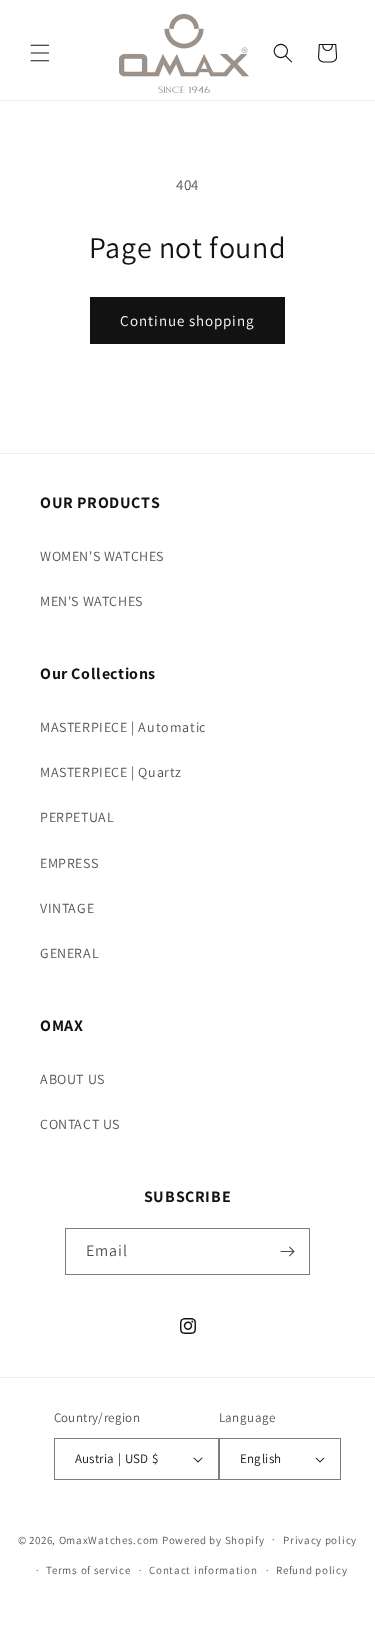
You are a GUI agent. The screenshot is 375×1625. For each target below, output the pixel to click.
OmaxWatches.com (109, 1539)
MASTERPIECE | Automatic (123, 727)
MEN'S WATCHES (91, 601)
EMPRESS (69, 863)
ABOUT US (72, 1079)
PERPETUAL (77, 817)
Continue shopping (187, 320)
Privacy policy (320, 1540)
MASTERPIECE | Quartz (111, 772)
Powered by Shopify (213, 1539)
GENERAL (69, 953)
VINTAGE (67, 908)
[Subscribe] (287, 1251)
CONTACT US (80, 1124)
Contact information (203, 1570)
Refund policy (311, 1570)
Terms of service (88, 1570)
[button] (40, 53)
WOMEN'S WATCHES (102, 556)
